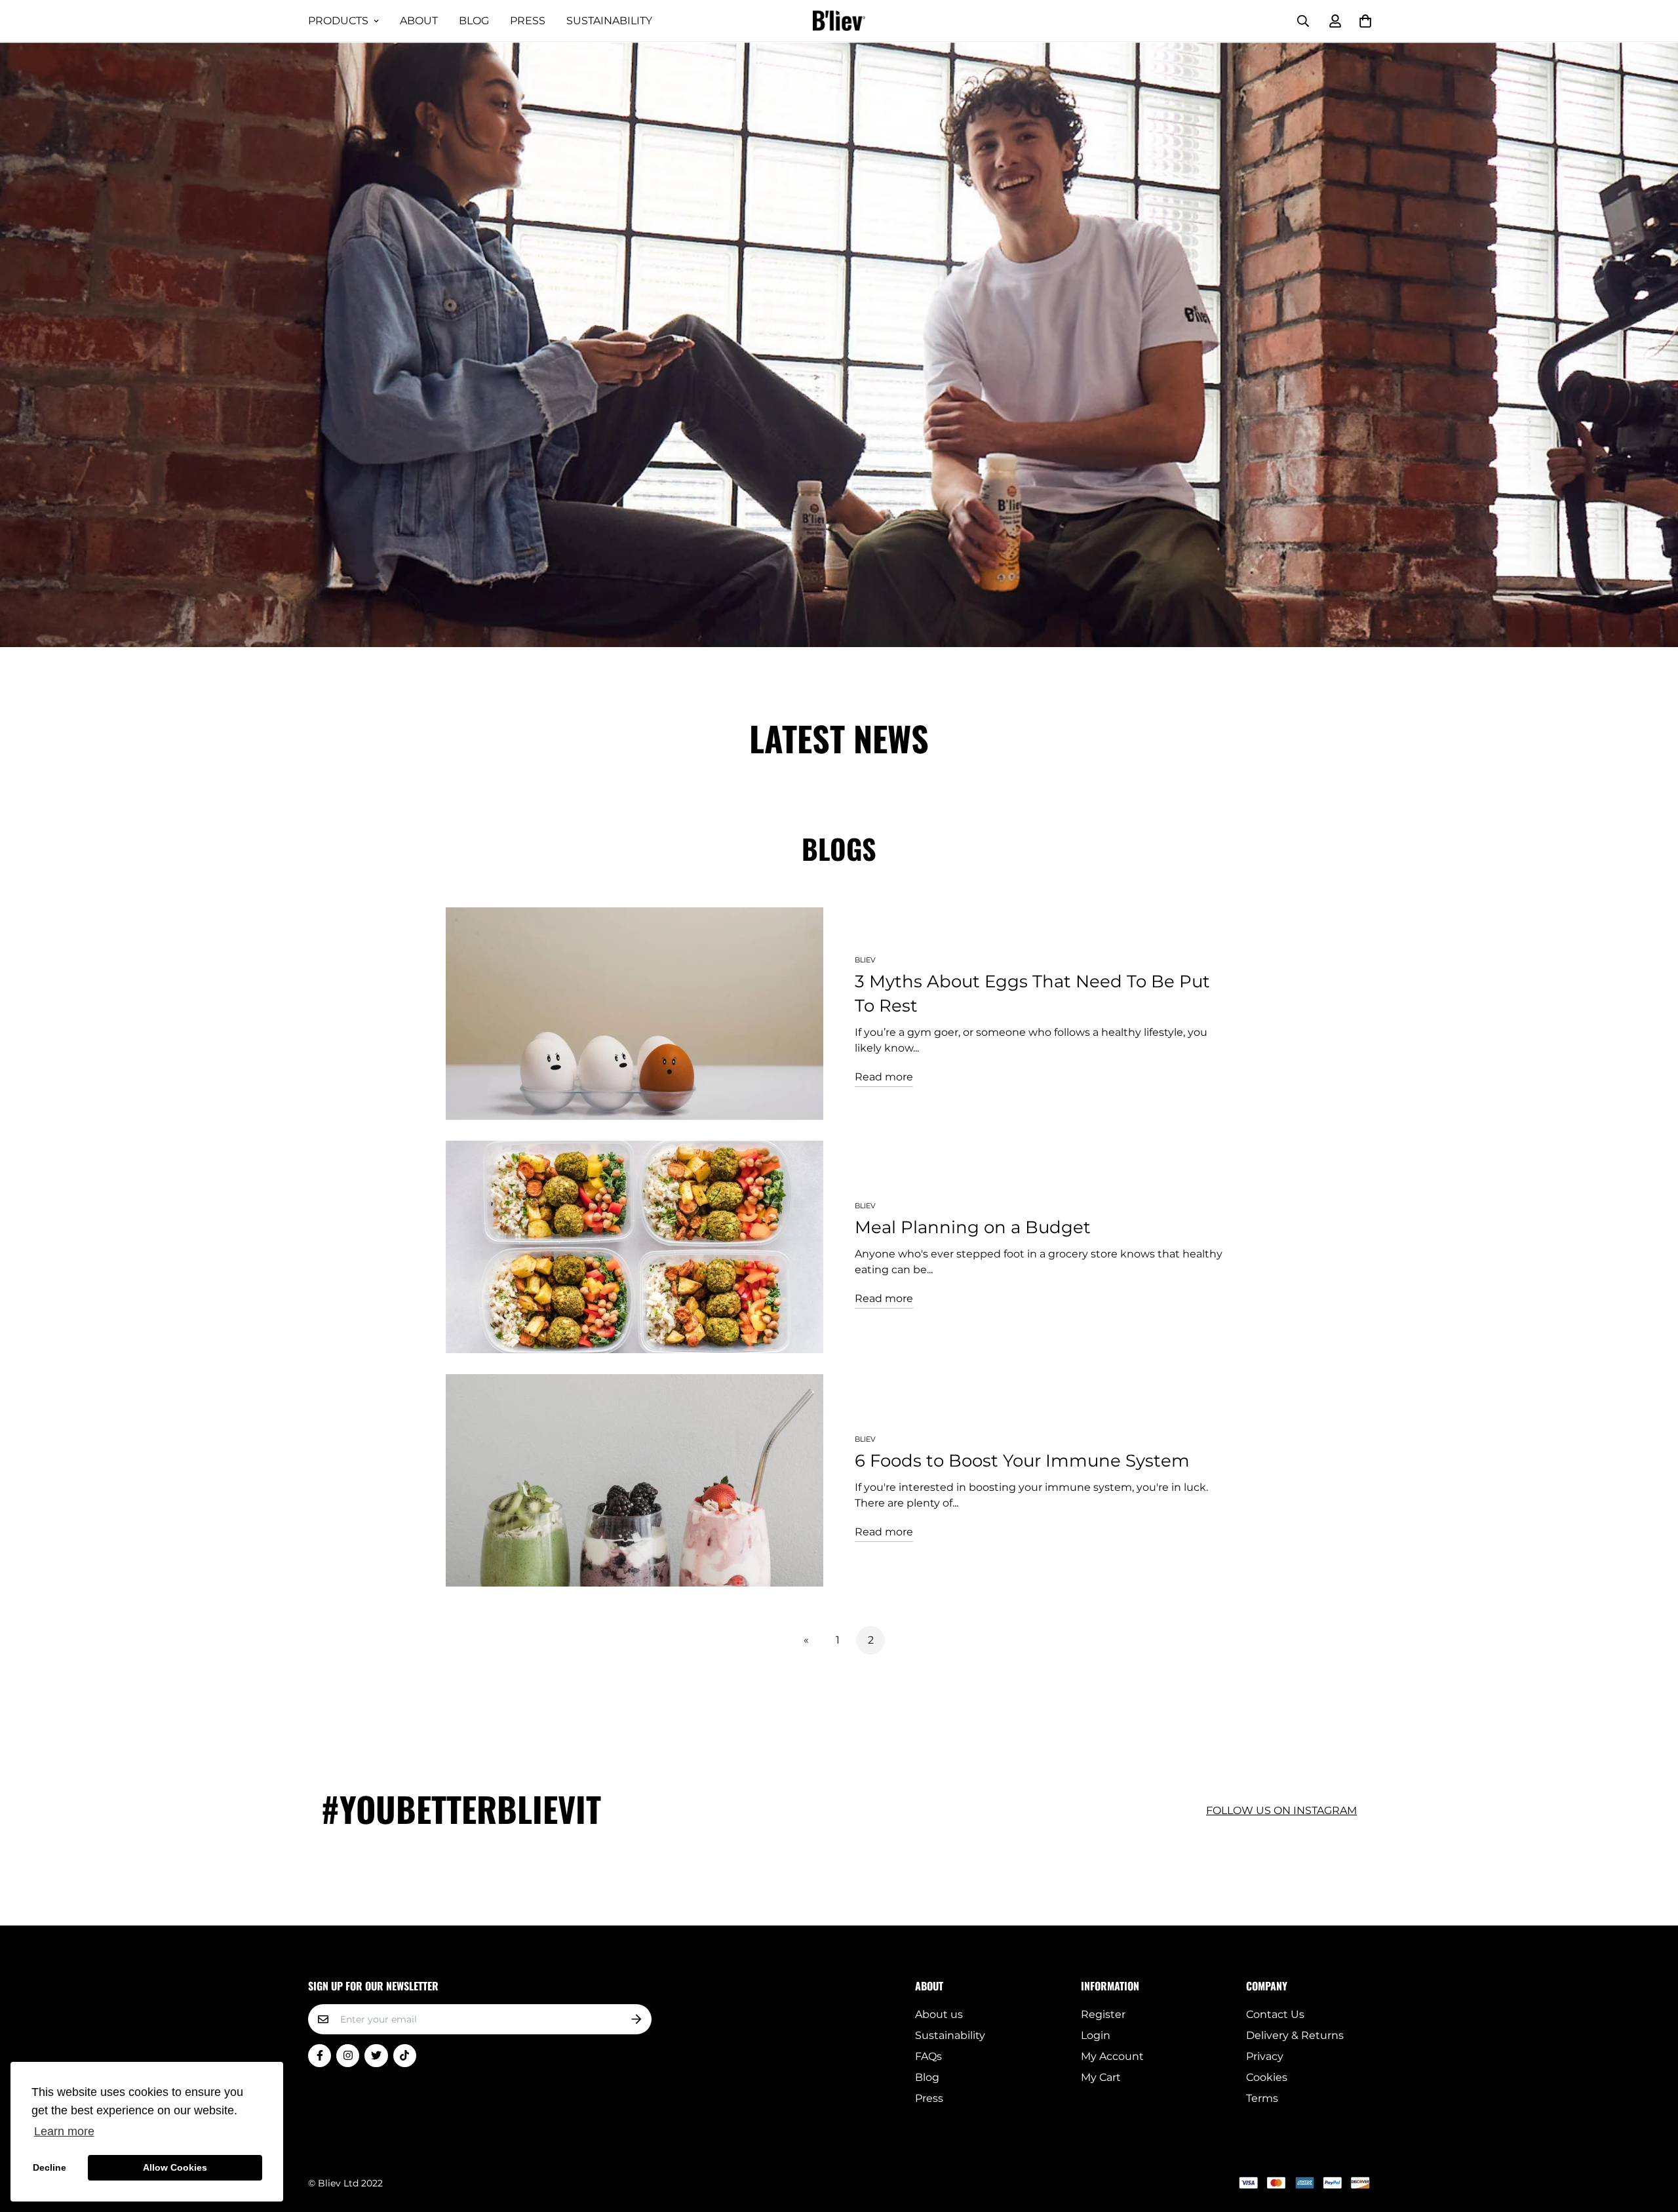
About (419, 21)
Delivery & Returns (1295, 2035)
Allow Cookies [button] (175, 2167)
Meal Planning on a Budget (973, 1227)
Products (338, 21)
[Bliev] (839, 21)
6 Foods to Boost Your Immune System (1022, 1461)
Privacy (1265, 2056)
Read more (884, 1077)
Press (528, 21)
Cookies (1267, 2077)
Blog (474, 21)
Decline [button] (49, 2167)
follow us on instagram (1281, 1810)
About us (939, 2014)
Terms (1262, 2098)
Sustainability (609, 21)
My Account (1112, 2056)
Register (1103, 2014)
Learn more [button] (64, 2131)
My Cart (1101, 2077)
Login (1096, 2035)
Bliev (865, 960)
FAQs (928, 2056)
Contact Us (1275, 2014)
